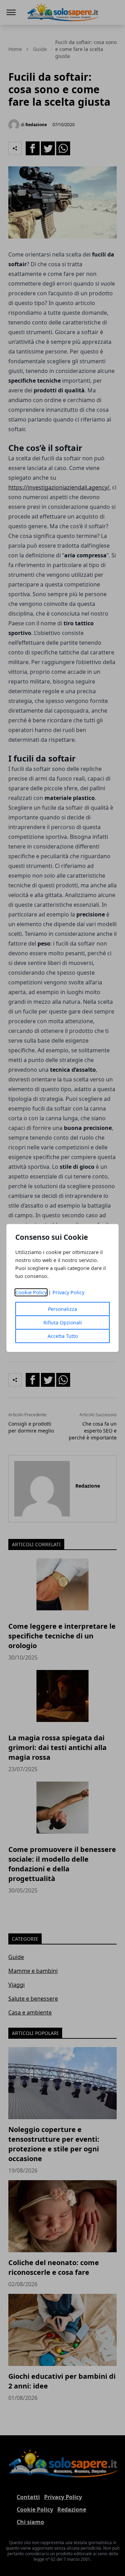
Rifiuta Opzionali (63, 1322)
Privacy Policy (68, 1292)
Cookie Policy (31, 1292)
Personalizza (62, 1309)
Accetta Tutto (63, 1336)
